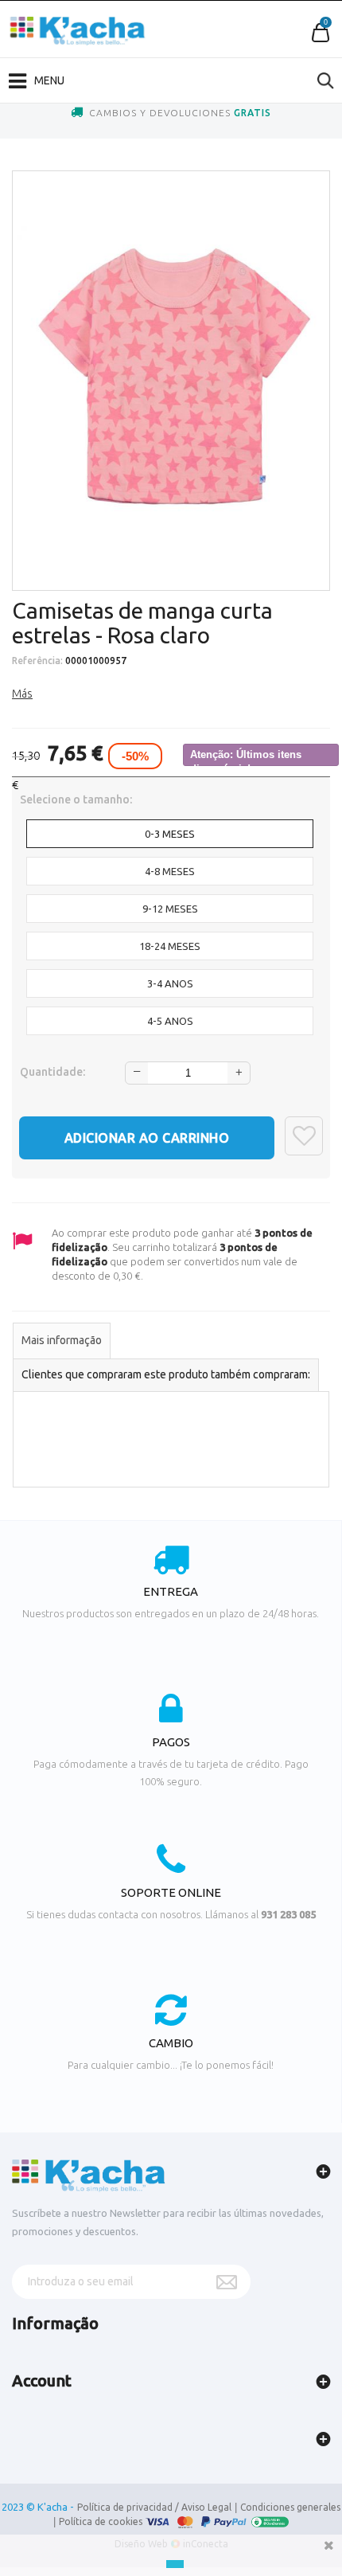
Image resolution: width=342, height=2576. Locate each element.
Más (22, 694)
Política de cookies (101, 2521)
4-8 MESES (170, 871)
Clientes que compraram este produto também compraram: (166, 1374)
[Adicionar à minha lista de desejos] (304, 1136)
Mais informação (62, 1340)
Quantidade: (52, 1072)
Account (42, 2381)
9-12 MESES (170, 909)
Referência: (37, 661)
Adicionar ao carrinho (147, 1138)
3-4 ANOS (170, 983)
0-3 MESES (170, 834)
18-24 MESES (170, 946)
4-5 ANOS (170, 1021)
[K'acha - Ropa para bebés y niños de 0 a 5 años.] (78, 31)
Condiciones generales (290, 2507)
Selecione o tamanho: (77, 799)
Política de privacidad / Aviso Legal (154, 2507)
